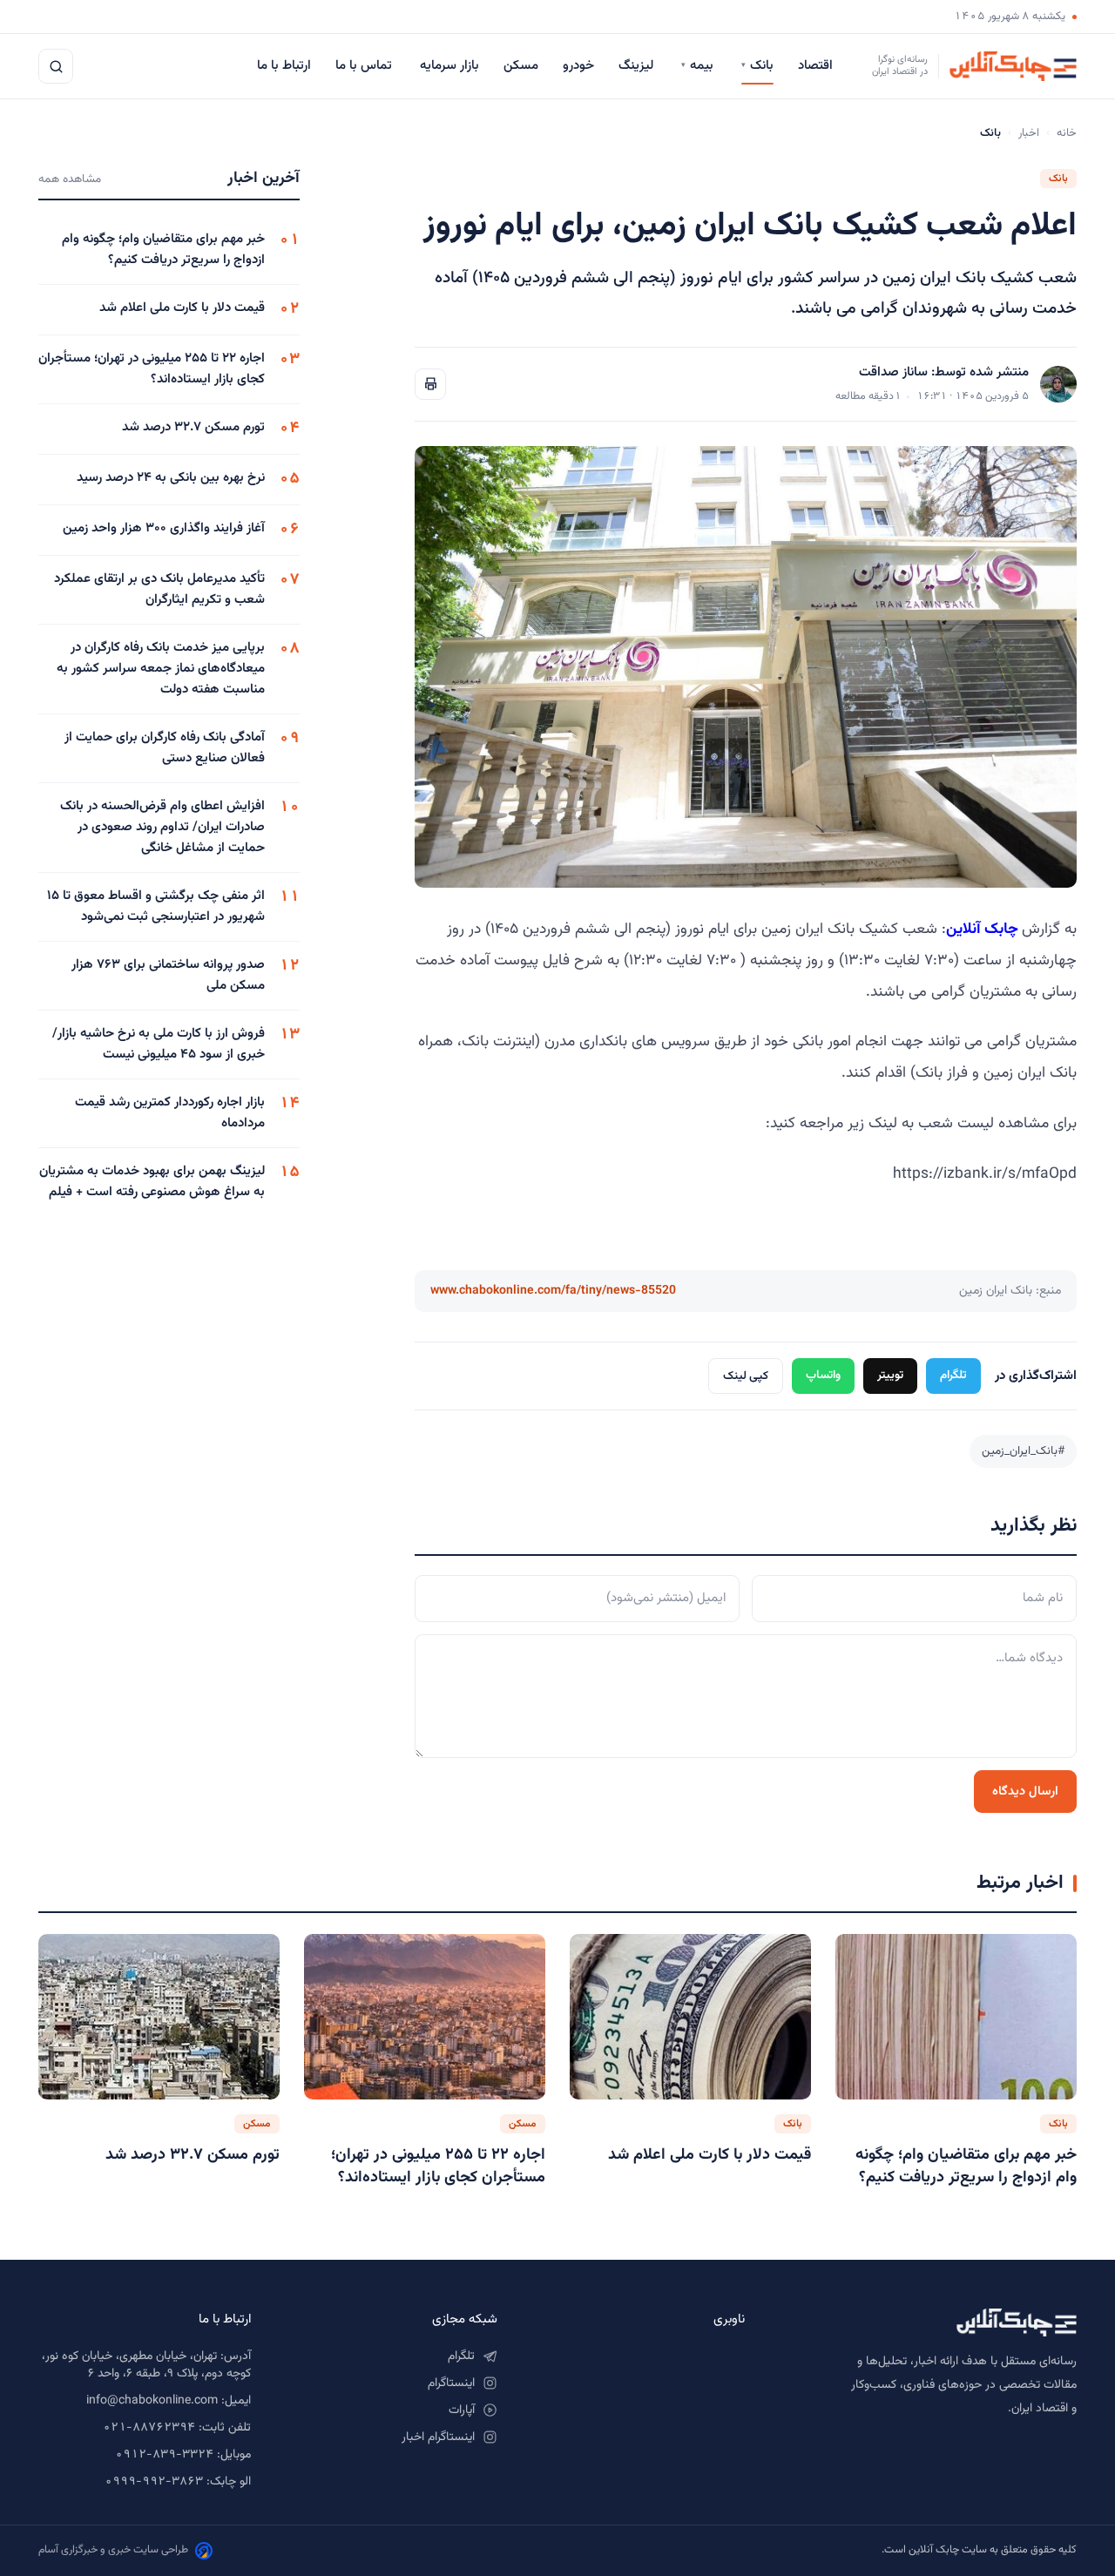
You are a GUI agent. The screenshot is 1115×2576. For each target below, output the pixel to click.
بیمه (699, 66)
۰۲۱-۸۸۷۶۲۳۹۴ (149, 2428)
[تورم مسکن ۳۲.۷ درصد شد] (159, 2017)
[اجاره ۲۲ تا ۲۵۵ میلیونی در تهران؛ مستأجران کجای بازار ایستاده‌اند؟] (425, 2017)
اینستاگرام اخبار (438, 2437)
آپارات (462, 2410)
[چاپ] (430, 384)
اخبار (1029, 133)
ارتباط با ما (284, 66)
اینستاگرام (451, 2383)
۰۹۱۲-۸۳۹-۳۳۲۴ (164, 2455)
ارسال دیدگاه (1025, 1792)
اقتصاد (817, 66)
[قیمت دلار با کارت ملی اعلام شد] (690, 2017)
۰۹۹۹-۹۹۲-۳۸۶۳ (154, 2482)
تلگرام (953, 1375)
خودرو (578, 66)
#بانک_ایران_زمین (1023, 1451)
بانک (757, 66)
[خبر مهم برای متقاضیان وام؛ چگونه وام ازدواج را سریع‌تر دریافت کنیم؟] (956, 2017)
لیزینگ (638, 66)
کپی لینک (746, 1376)
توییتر (890, 1375)
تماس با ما (365, 66)
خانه (1067, 133)
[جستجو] (56, 66)
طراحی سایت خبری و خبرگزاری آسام (113, 2550)
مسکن (521, 66)
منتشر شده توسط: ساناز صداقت (944, 372)
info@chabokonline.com (152, 2401)
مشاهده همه (70, 179)
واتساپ (823, 1375)
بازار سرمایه (449, 66)
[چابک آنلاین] (928, 2322)
